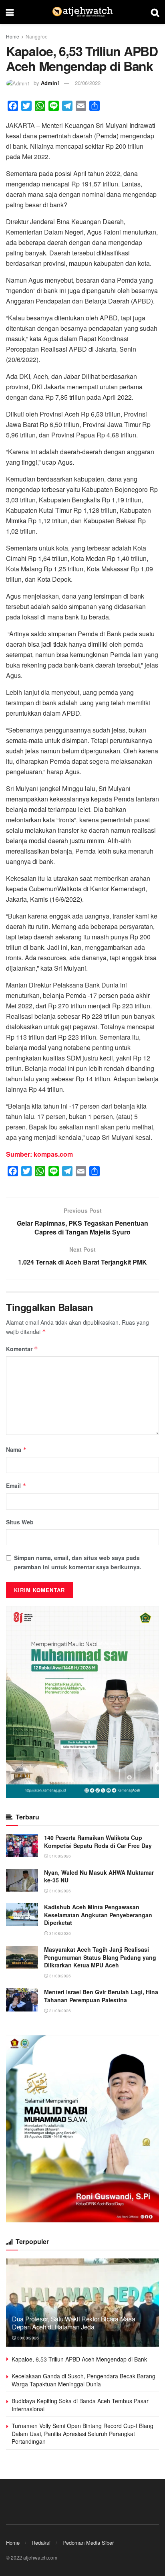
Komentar (22, 1349)
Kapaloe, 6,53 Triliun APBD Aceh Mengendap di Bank (79, 2359)
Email (16, 1485)
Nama (16, 1449)
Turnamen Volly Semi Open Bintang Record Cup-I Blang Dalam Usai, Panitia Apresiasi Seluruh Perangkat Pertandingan (82, 2433)
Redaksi (41, 2543)
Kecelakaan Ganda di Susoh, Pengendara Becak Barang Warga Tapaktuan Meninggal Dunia (84, 2380)
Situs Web (20, 1522)
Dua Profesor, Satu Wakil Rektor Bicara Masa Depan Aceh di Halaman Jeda (73, 2323)
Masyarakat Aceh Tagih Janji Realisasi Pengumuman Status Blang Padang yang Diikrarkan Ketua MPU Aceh (100, 1957)
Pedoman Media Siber (88, 2543)
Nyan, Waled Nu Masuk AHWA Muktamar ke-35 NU (99, 1876)
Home (13, 36)
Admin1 (50, 83)
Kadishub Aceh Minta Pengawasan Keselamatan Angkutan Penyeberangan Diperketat (98, 1915)
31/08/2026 (59, 1856)
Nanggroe (37, 36)
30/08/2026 (27, 2338)
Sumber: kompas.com (39, 1154)
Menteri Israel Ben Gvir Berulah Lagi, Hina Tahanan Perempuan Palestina (101, 1996)
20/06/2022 (88, 83)
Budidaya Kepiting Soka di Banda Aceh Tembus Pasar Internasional (80, 2405)
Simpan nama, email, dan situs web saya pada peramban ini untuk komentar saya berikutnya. (78, 1562)
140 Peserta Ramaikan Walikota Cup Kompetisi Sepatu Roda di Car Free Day (98, 1841)
